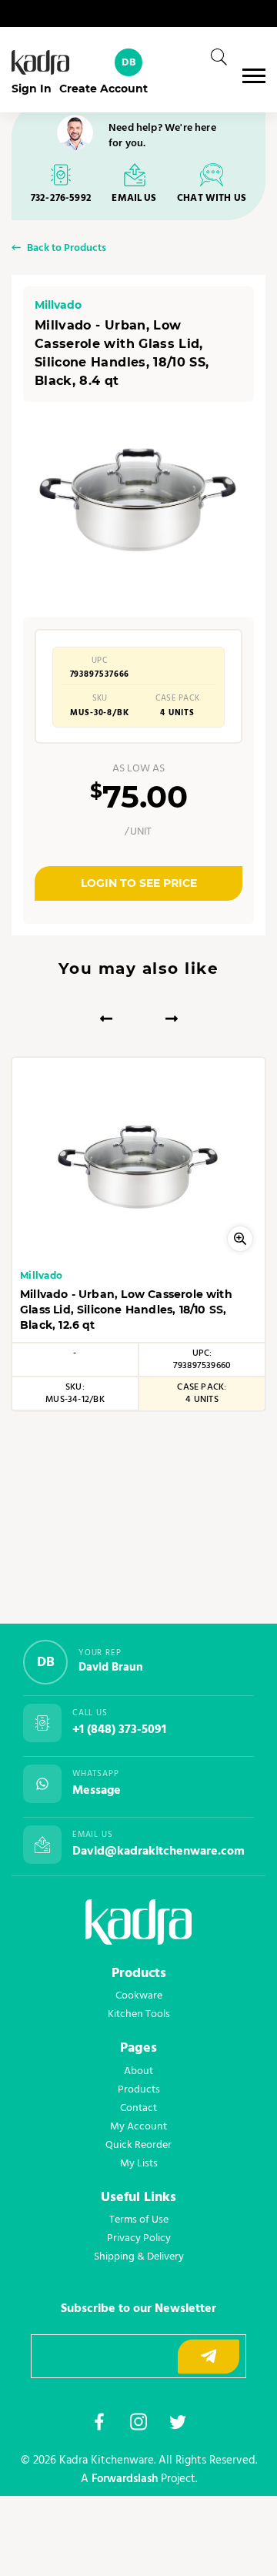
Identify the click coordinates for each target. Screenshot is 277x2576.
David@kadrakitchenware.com (159, 1852)
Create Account (103, 89)
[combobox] (214, 57)
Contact (138, 2108)
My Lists (139, 2163)
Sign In (32, 89)
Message (97, 1791)
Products (139, 2089)
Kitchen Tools (139, 2014)
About (138, 2071)
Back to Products (67, 249)
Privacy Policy (139, 2238)
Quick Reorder (138, 2145)
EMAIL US (134, 198)
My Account (138, 2126)
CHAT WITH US (212, 198)
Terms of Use (139, 2220)
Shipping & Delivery (139, 2257)
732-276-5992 (61, 198)
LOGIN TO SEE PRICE (139, 883)
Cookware (139, 1996)
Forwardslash (125, 2479)
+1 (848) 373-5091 (119, 1730)
